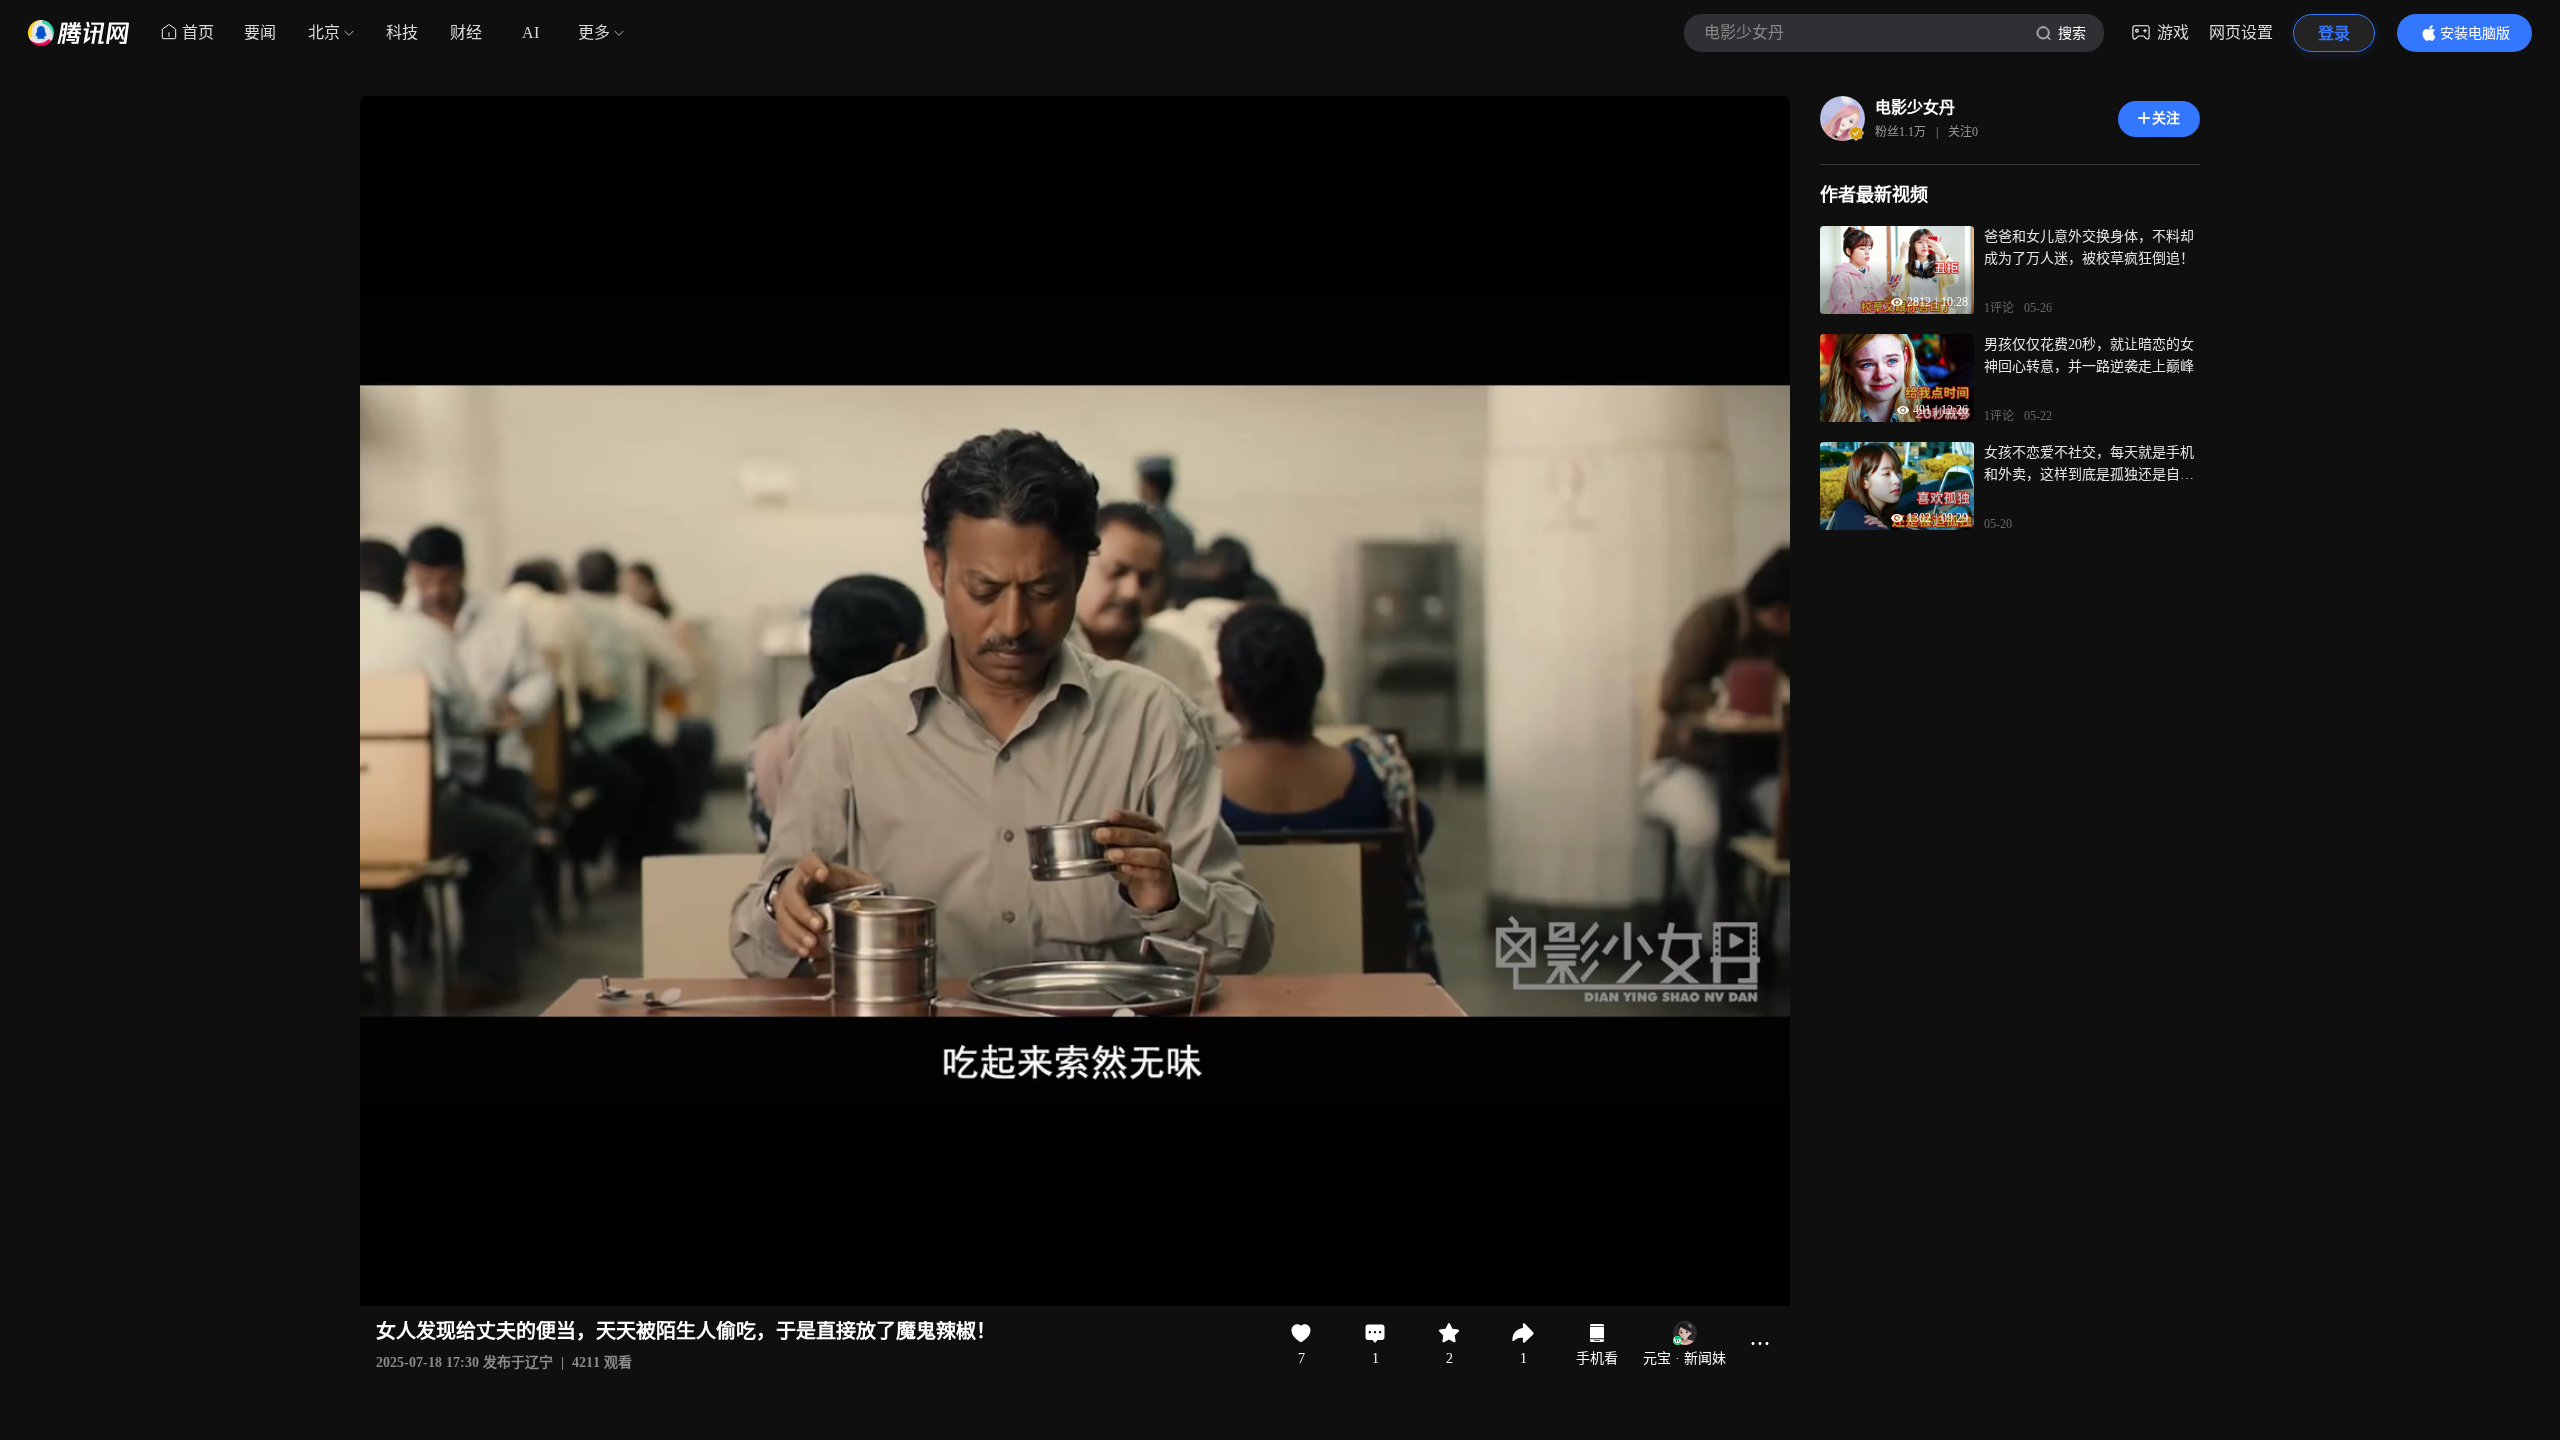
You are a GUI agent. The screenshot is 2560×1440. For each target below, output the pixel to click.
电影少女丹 (1915, 107)
